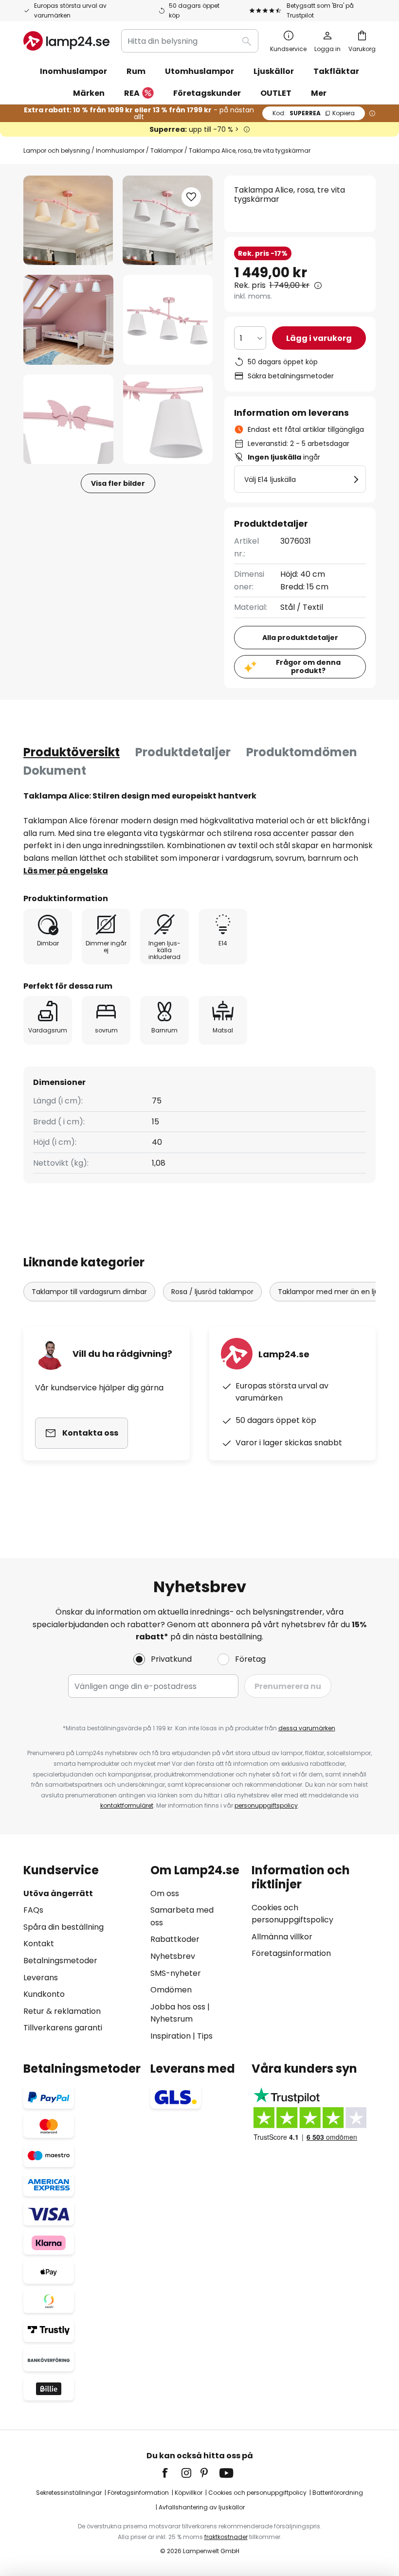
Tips (205, 2036)
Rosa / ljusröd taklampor (212, 1292)
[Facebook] (171, 2473)
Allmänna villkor (282, 1937)
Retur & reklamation (62, 2011)
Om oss (165, 1893)
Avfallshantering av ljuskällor (202, 2507)
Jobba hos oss (178, 2007)
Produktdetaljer (183, 752)
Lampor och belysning (57, 151)
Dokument (55, 771)
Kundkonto (44, 1994)
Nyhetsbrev (173, 1956)
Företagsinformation (291, 1953)
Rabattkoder (175, 1939)
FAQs (33, 1910)
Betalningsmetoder (60, 1961)
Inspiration (171, 2036)
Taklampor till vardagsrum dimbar (89, 1292)
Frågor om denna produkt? (308, 666)
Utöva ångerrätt (58, 1893)
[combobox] (190, 41)
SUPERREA (314, 113)
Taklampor (167, 151)
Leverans (41, 1978)
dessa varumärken (307, 1728)
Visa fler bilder (118, 483)
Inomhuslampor (120, 151)
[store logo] (66, 41)
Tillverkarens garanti (63, 2028)
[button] (68, 320)
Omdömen (171, 1990)
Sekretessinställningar (69, 2493)
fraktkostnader (226, 2537)
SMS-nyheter (176, 1973)
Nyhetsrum (172, 2019)
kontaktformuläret (127, 1805)
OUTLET (276, 93)
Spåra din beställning (63, 1927)
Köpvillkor (189, 2493)
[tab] (72, 752)
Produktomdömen (302, 752)
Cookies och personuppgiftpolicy (257, 2493)
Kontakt (39, 1944)
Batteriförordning (338, 2493)
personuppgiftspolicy (266, 1805)
